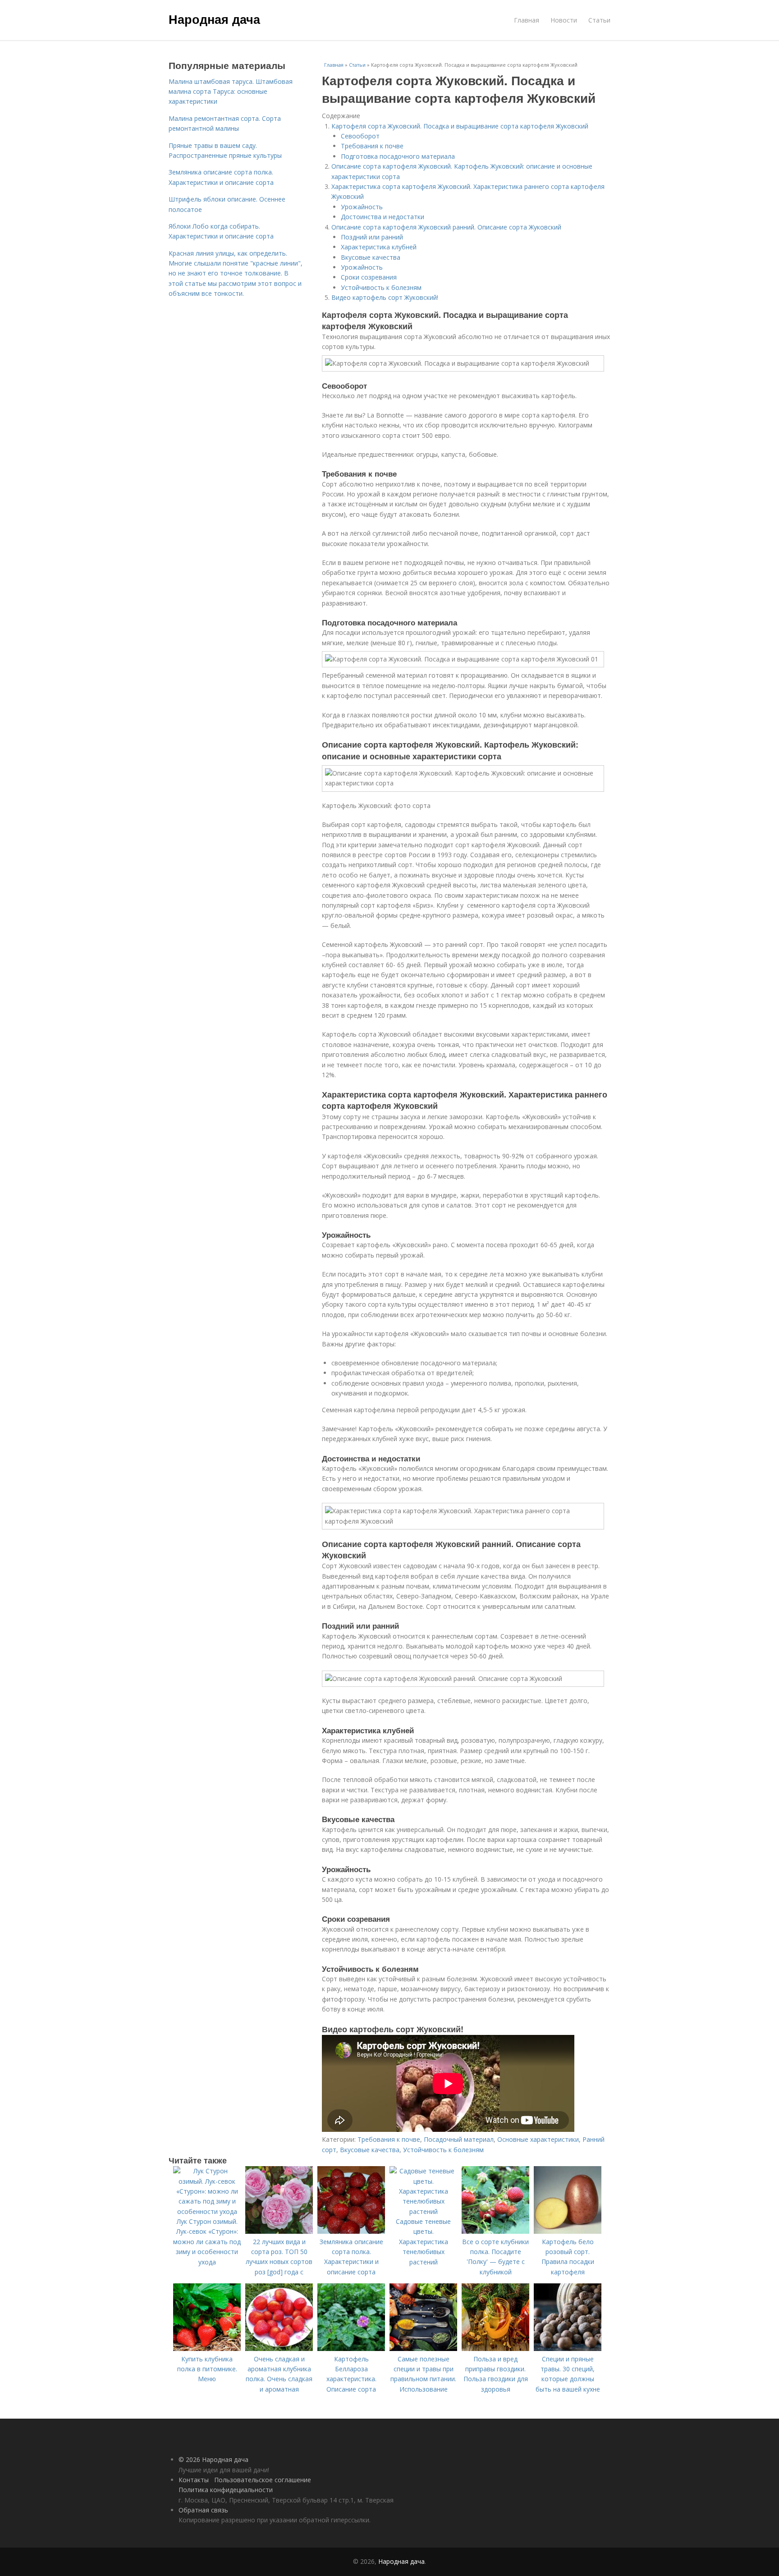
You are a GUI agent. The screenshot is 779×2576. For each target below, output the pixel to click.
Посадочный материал (459, 2139)
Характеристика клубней (379, 247)
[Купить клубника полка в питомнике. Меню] (207, 2349)
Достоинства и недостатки (383, 217)
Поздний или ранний (372, 237)
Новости (564, 20)
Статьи (599, 20)
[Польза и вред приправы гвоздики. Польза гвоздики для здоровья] (495, 2349)
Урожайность (362, 207)
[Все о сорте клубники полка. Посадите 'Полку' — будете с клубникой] (495, 2231)
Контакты (194, 2480)
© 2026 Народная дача (213, 2459)
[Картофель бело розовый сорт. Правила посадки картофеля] (568, 2231)
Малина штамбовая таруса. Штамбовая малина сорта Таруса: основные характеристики (231, 92)
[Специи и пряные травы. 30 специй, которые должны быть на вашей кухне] (568, 2349)
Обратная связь (203, 2510)
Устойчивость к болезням (381, 287)
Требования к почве (372, 146)
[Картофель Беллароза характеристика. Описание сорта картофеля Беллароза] (351, 2349)
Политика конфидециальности (226, 2490)
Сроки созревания (369, 277)
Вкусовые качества (371, 257)
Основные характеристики (538, 2139)
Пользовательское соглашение (263, 2480)
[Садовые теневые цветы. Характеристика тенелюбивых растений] (423, 2211)
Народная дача (214, 19)
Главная (527, 20)
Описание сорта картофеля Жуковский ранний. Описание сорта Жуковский (446, 227)
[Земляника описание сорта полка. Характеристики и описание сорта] (351, 2231)
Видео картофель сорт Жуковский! (385, 297)
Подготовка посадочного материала (398, 156)
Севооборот (360, 136)
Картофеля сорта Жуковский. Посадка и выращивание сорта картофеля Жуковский (460, 126)
